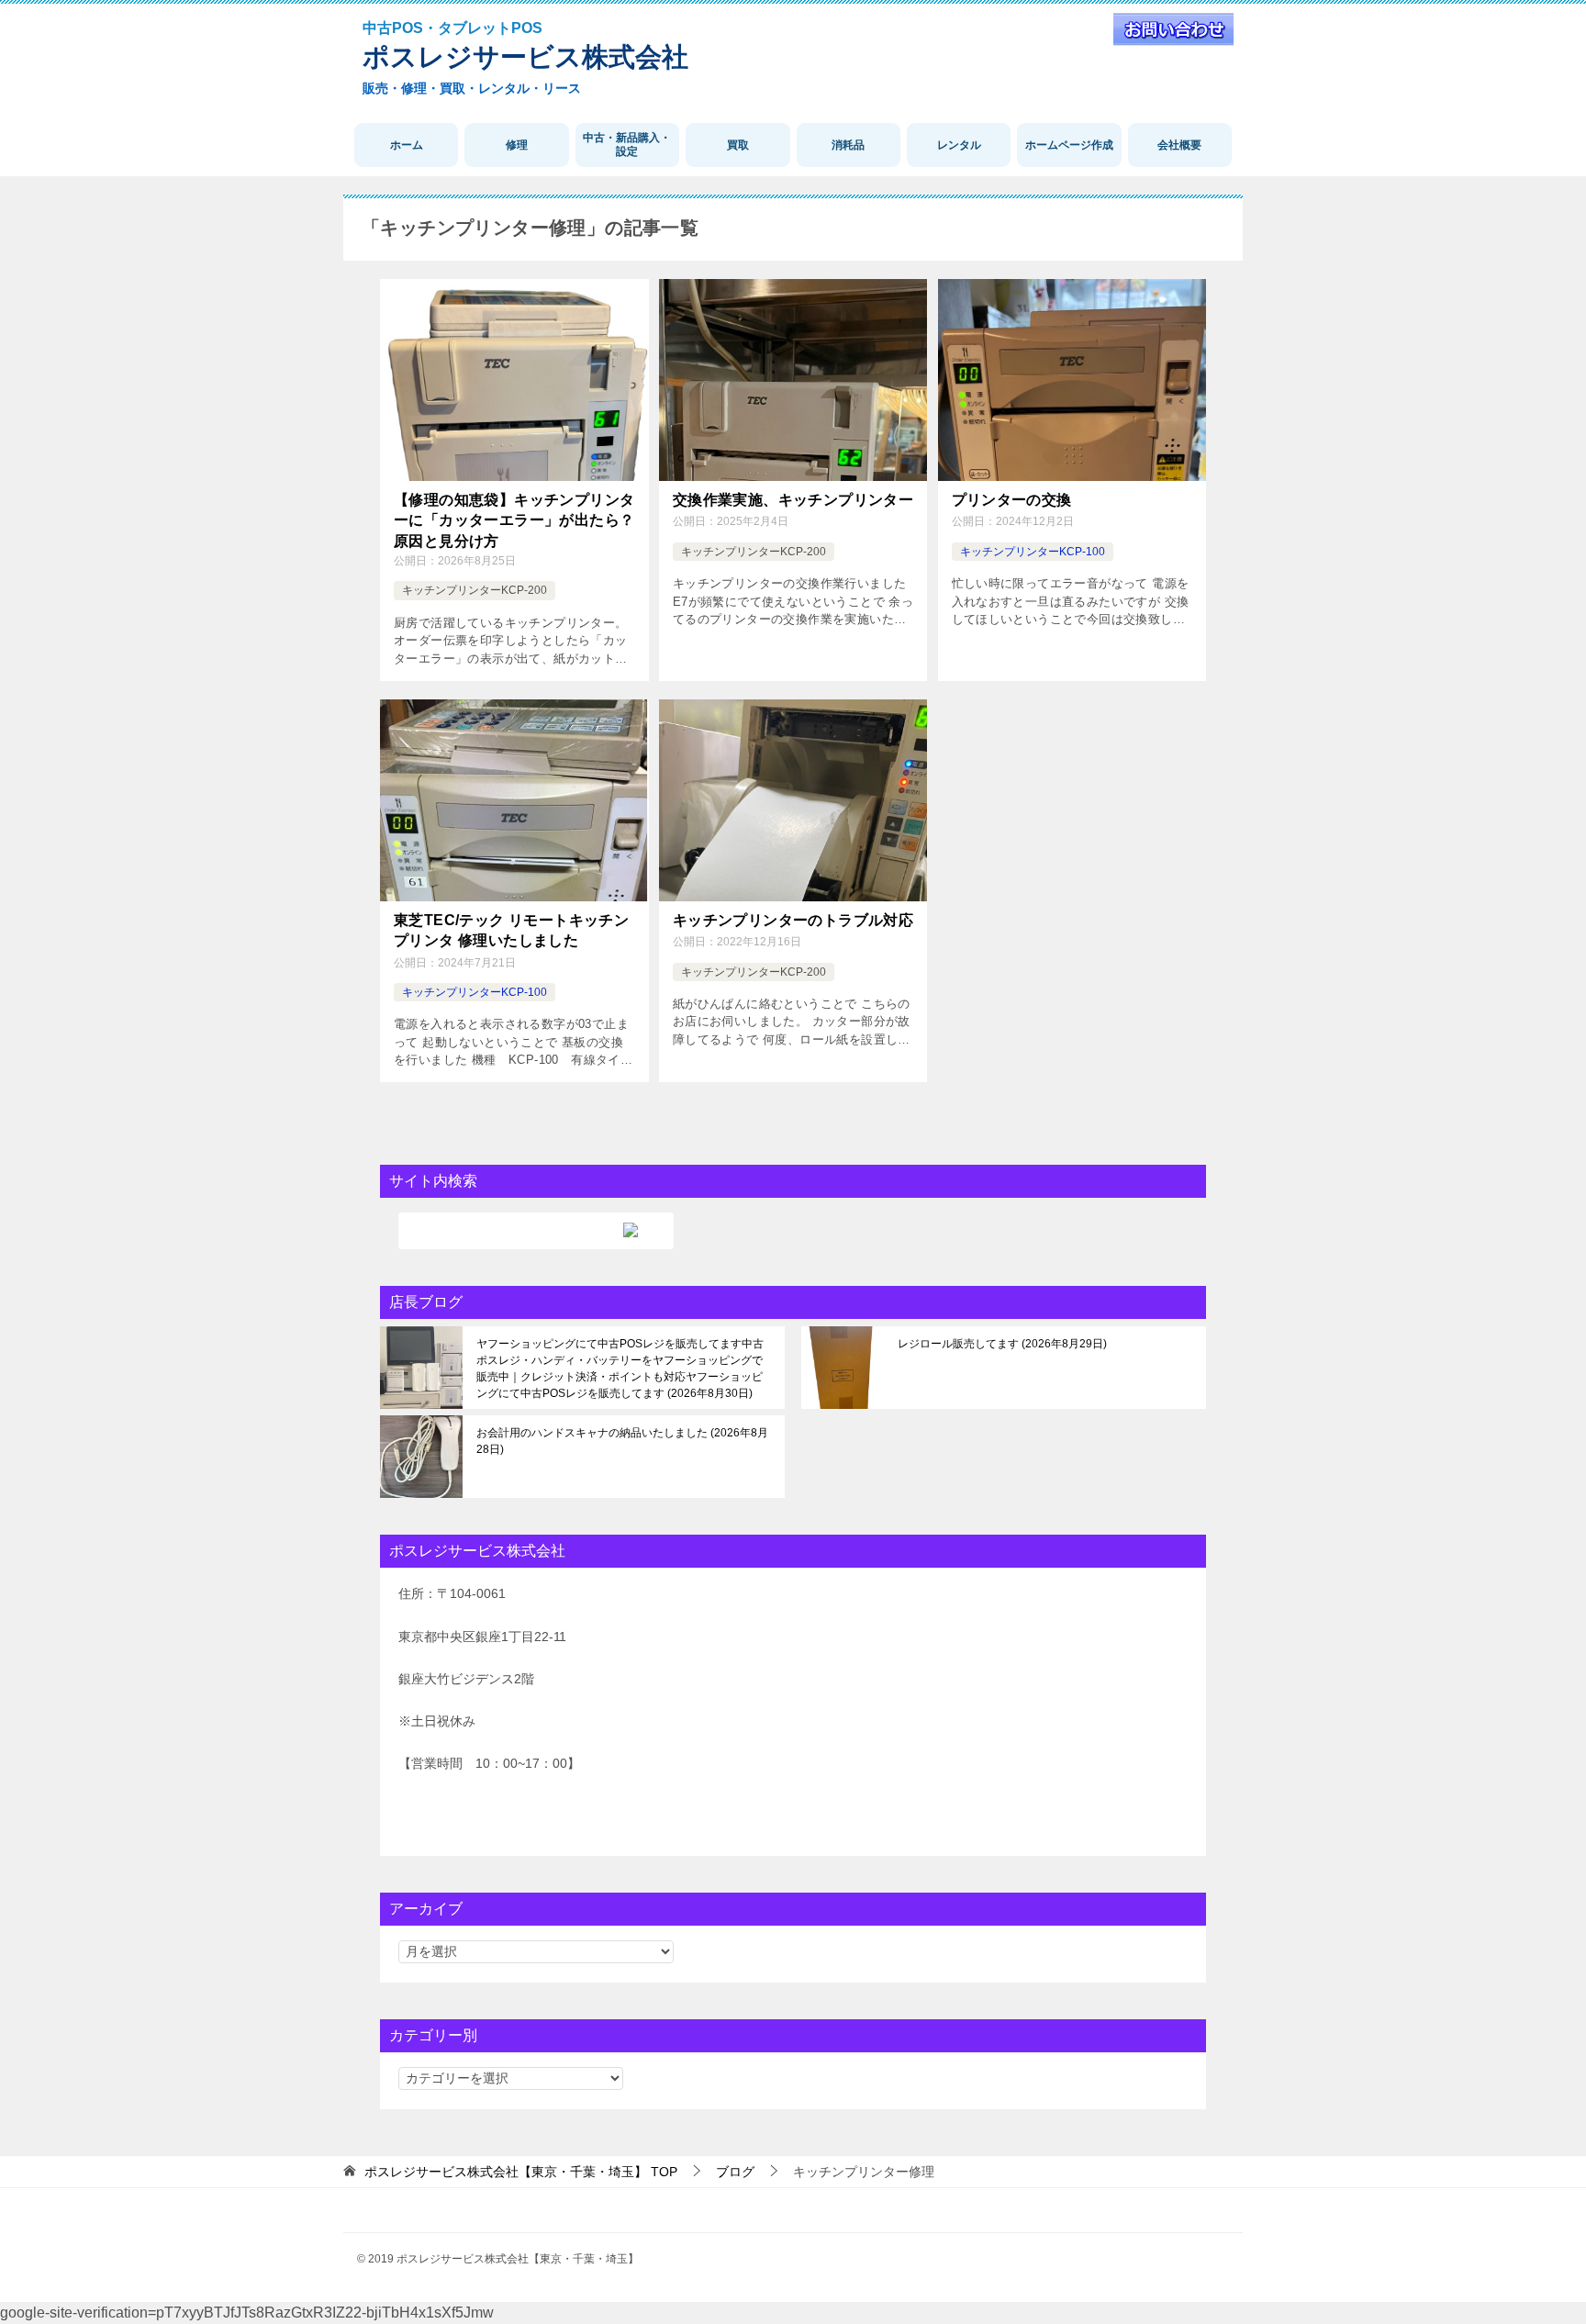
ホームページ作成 (1069, 145)
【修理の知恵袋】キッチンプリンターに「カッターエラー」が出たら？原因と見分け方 (514, 520)
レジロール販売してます (1000, 1344)
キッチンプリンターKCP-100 (1033, 552)
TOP (521, 2172)
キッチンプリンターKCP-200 (475, 590)
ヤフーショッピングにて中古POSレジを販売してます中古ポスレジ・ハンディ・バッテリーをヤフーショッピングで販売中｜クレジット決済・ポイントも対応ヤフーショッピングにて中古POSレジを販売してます (620, 1369)
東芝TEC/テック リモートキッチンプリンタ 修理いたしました (511, 930)
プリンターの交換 (1012, 500)
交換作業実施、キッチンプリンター (793, 500)
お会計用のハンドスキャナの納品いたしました (622, 1441)
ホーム (407, 145)
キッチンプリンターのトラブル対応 (793, 920)
